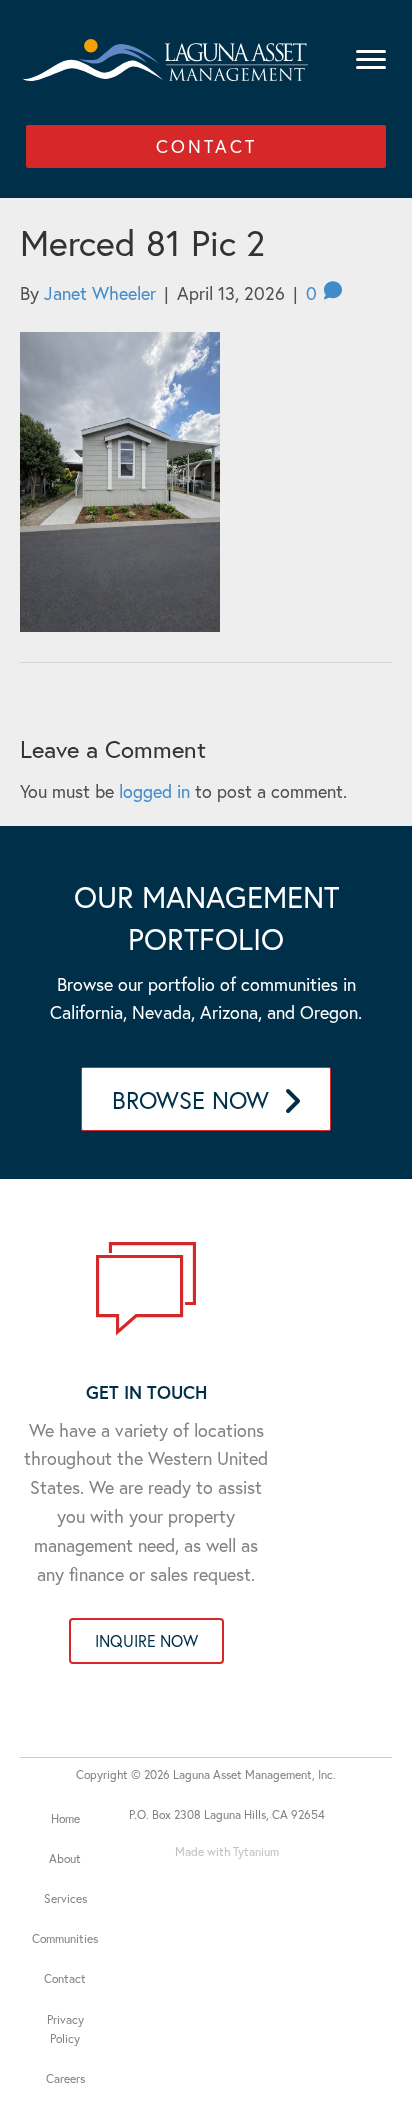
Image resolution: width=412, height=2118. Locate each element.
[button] (206, 146)
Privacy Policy (65, 2029)
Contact (65, 1978)
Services (65, 1898)
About (65, 1858)
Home (65, 1818)
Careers (65, 2078)
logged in (154, 791)
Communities (65, 1938)
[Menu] (371, 60)
